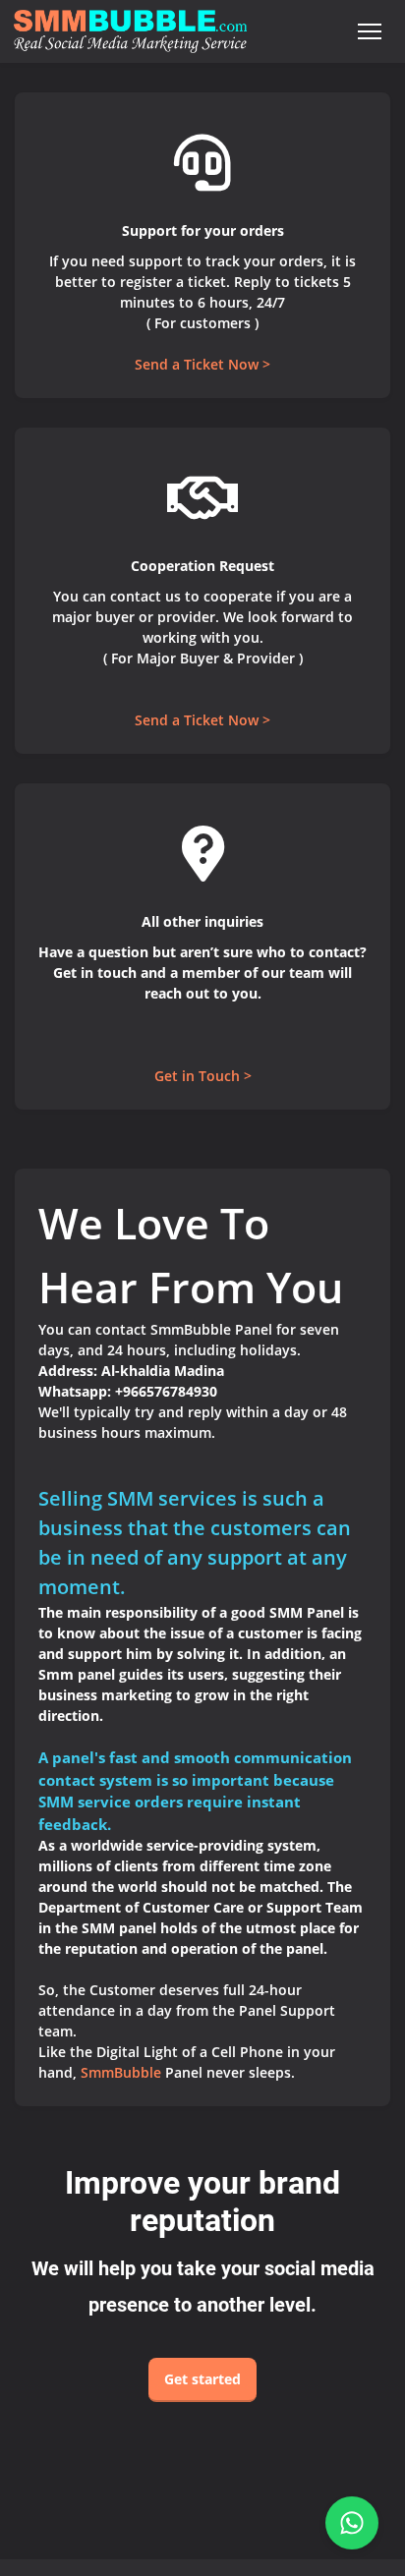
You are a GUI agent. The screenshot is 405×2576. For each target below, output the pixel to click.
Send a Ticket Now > (202, 364)
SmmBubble (121, 2072)
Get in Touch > (203, 1076)
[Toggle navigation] (369, 32)
